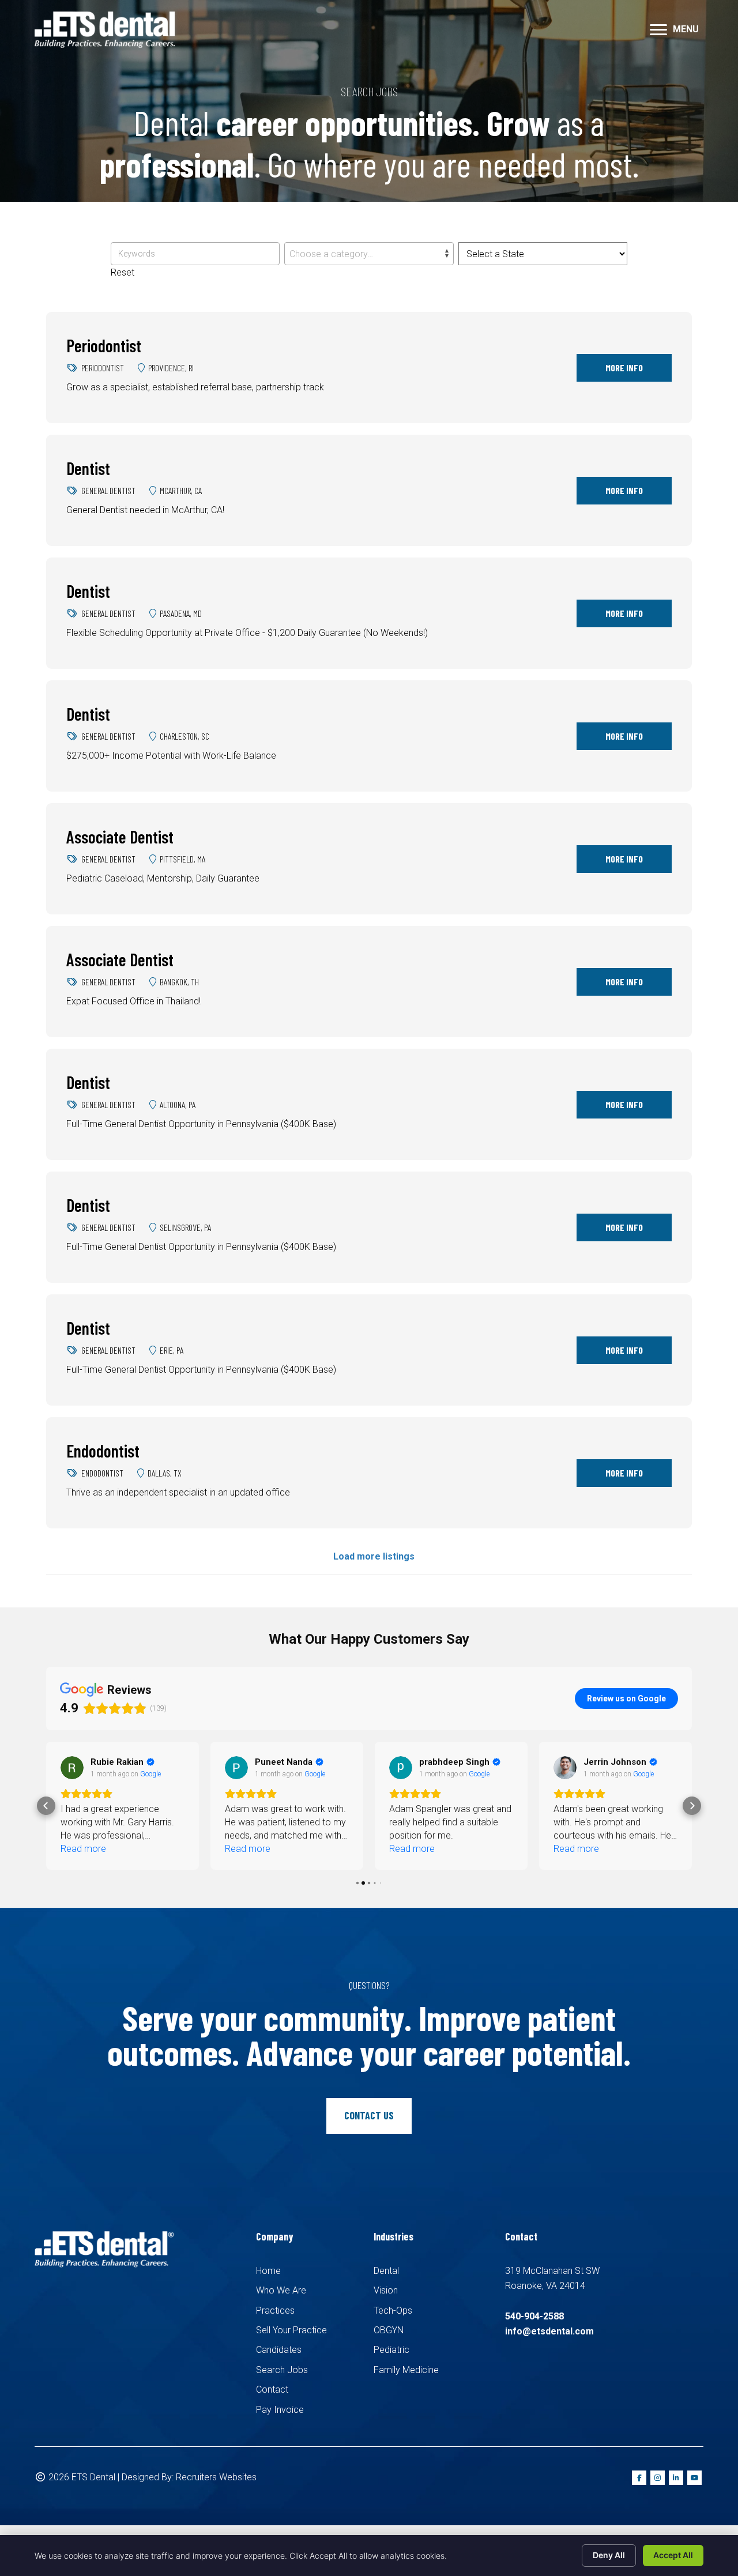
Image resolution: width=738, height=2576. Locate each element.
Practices (275, 2311)
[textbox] (369, 254)
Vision (386, 2290)
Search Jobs (282, 2370)
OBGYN (389, 2330)
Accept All (673, 2555)
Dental (386, 2271)
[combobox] (369, 254)
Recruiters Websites (216, 2477)
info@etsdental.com (549, 2331)
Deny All (609, 2555)
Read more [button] (83, 1849)
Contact (272, 2389)
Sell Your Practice (291, 2330)
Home (268, 2271)
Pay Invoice (280, 2410)
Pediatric (391, 2350)
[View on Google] (72, 1768)
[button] (46, 1806)
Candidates (279, 2350)
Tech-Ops (393, 2311)
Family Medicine (406, 2370)
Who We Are (281, 2290)
